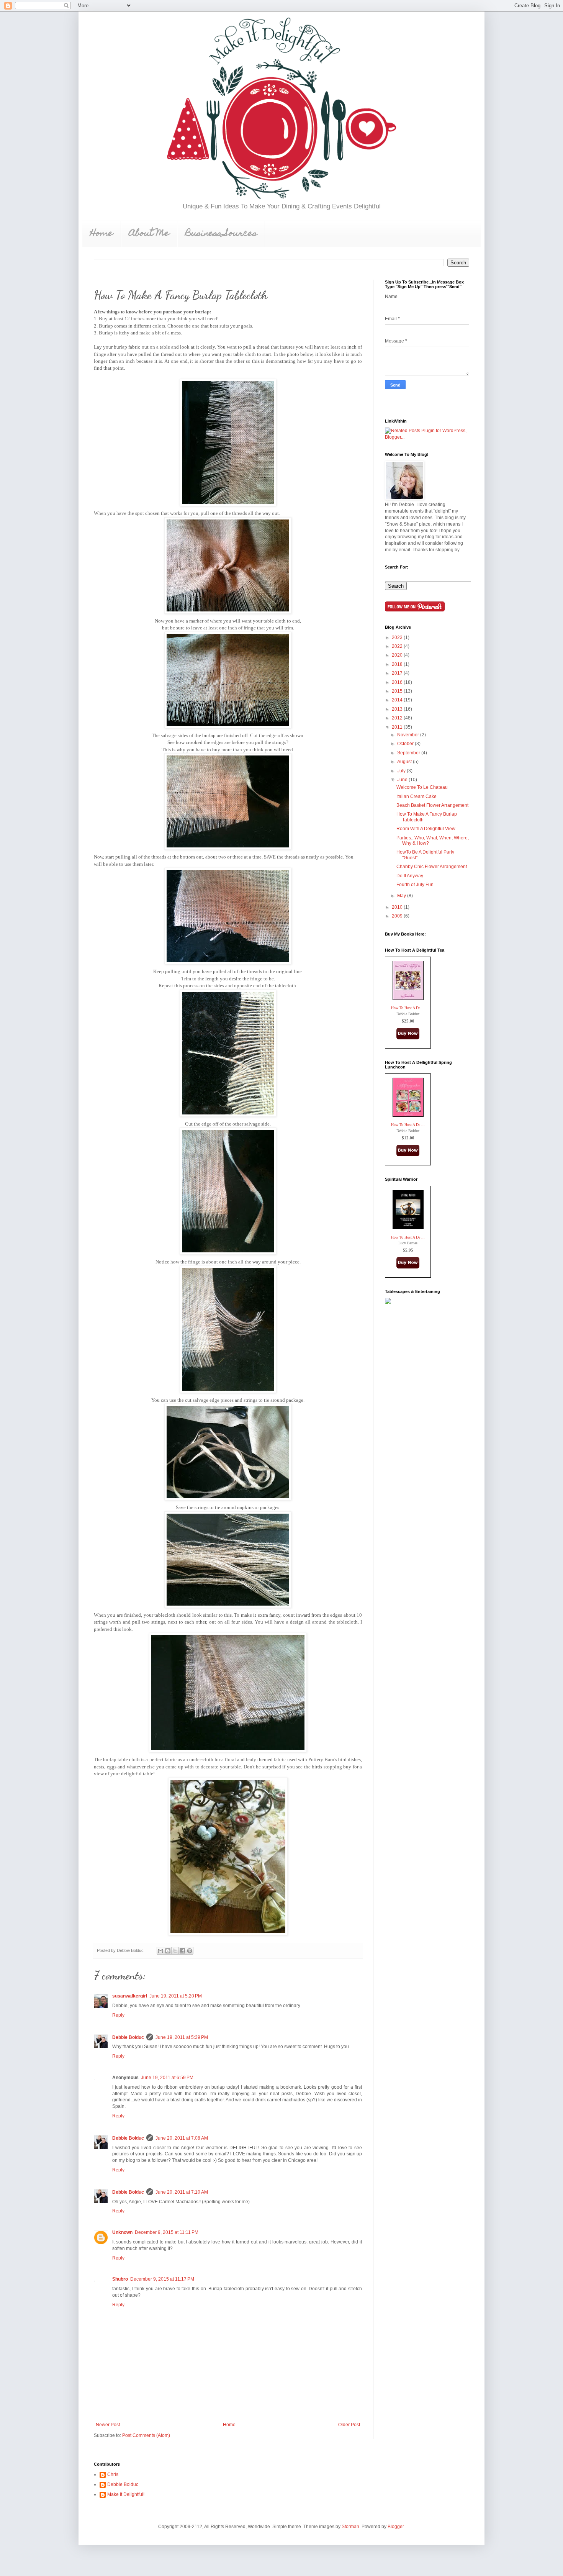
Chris (113, 2474)
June (403, 780)
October (406, 744)
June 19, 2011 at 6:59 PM (167, 2078)
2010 (398, 907)
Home (101, 234)
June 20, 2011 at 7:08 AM (182, 2138)
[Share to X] (175, 1951)
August (405, 762)
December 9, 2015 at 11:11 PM (167, 2232)
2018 (398, 664)
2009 (398, 916)
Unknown (122, 2232)
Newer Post (108, 2425)
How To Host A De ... (408, 1008)
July (402, 771)
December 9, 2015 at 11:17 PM (162, 2279)
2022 (398, 646)
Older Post (349, 2425)
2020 (398, 655)
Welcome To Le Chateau (422, 787)
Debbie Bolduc (128, 2037)
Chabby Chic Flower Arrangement (432, 867)
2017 (398, 673)
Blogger (396, 2527)
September (409, 753)
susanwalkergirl (130, 1996)
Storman (350, 2527)
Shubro (120, 2279)
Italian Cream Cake (417, 796)
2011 (398, 727)
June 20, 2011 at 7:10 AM (182, 2192)
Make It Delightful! (126, 2494)
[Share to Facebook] (182, 1951)
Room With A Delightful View (426, 829)
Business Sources (221, 234)
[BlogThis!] (168, 1951)
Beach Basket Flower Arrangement (432, 805)
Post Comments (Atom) (146, 2435)
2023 (398, 637)
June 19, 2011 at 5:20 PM (176, 1996)
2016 (398, 682)
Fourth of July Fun (415, 885)
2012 (398, 718)
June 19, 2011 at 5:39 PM (182, 2037)
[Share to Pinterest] (190, 1951)
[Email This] (160, 1951)
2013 (398, 709)
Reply (118, 2015)
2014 (398, 700)
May (402, 896)
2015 (398, 691)
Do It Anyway (410, 876)
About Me (149, 234)
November (409, 735)
